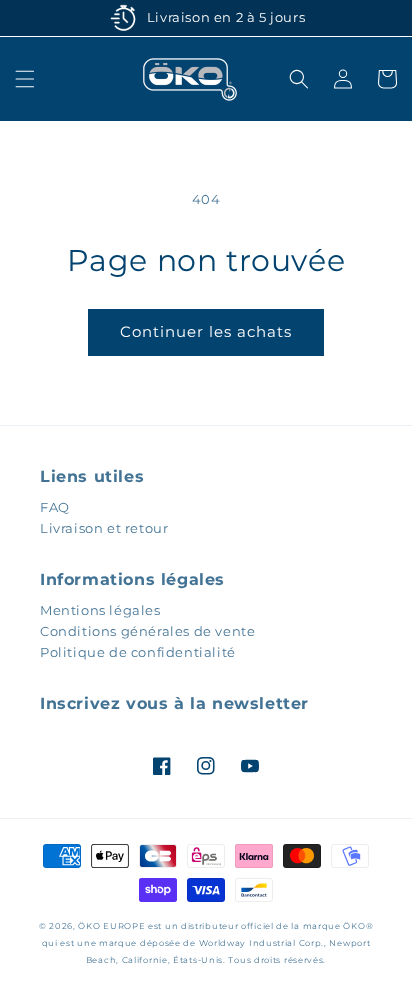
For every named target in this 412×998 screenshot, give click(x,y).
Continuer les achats (206, 331)
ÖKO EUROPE (111, 926)
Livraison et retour (104, 528)
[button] (25, 79)
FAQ (55, 507)
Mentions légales (100, 610)
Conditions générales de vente (147, 631)
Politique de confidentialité (138, 652)
